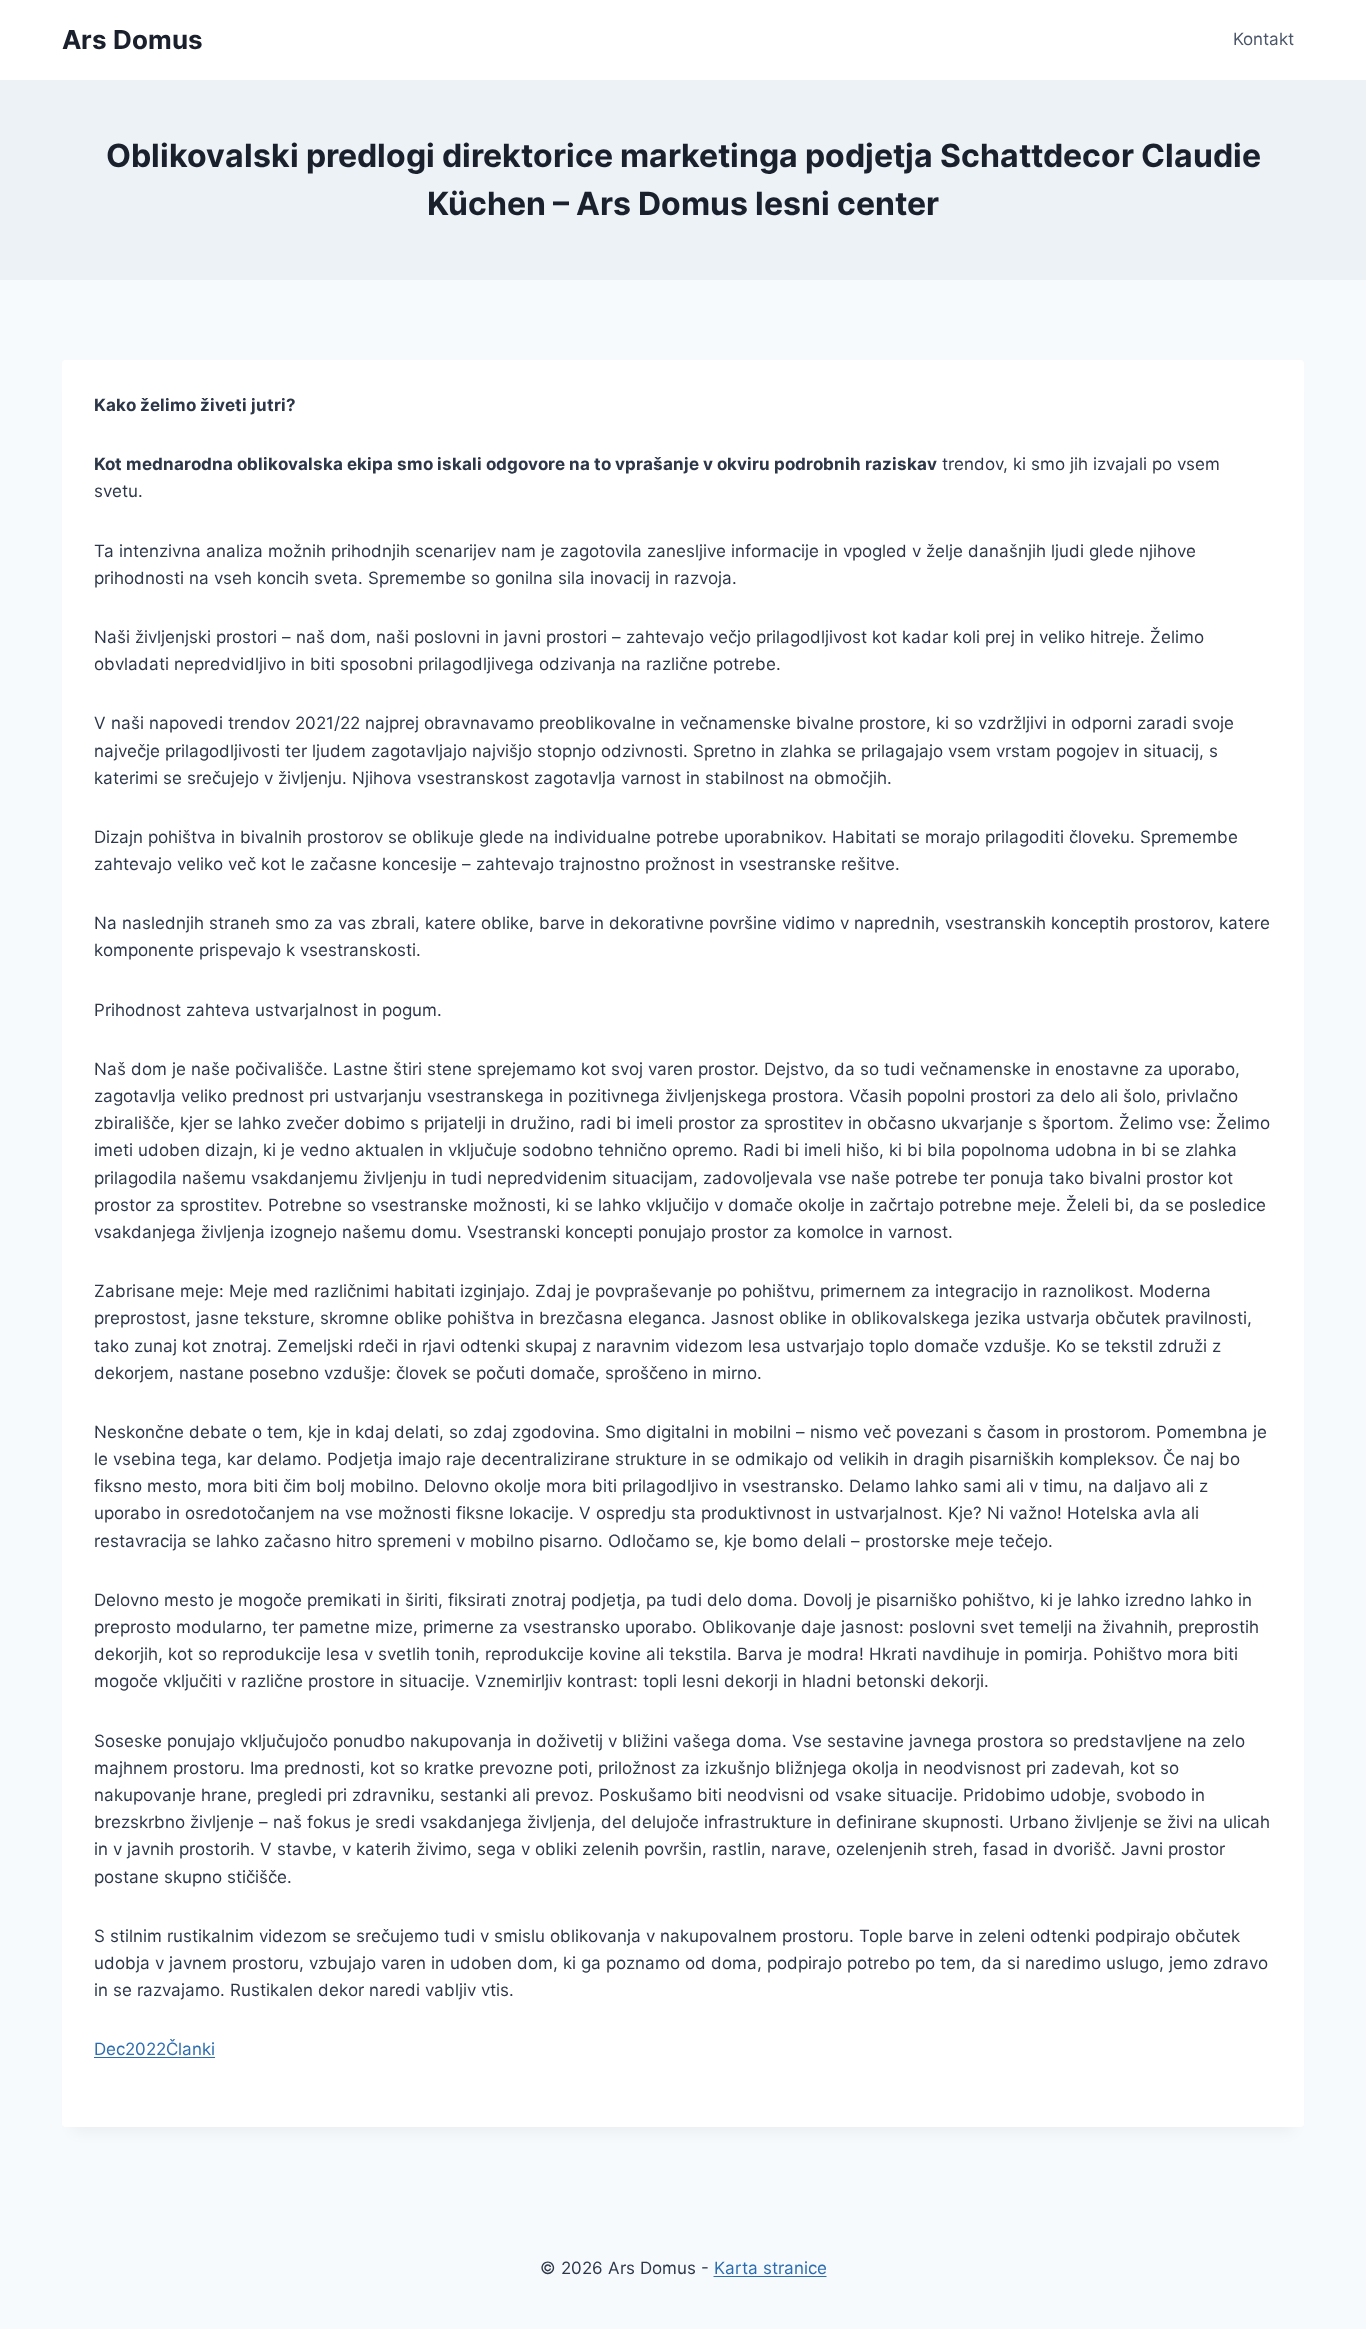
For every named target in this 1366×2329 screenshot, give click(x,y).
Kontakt (1263, 39)
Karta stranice (770, 2268)
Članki (190, 2049)
